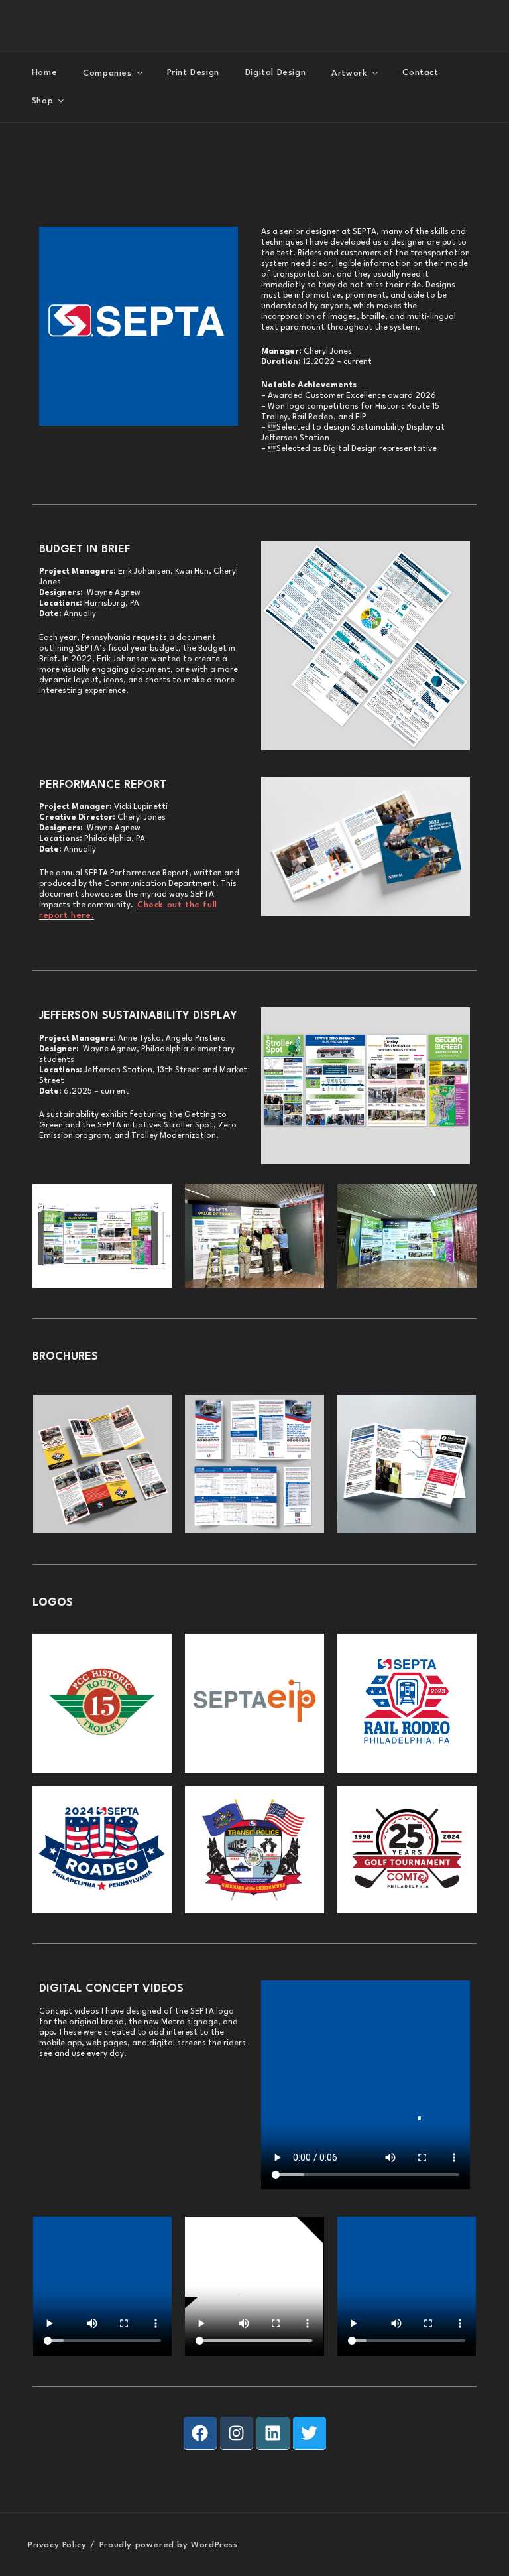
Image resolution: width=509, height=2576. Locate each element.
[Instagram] (237, 2433)
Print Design (193, 73)
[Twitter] (310, 2433)
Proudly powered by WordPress (169, 2545)
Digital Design (275, 73)
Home (44, 73)
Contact (420, 73)
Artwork (349, 73)
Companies (107, 73)
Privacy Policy (57, 2545)
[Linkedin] (273, 2433)
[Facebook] (200, 2433)
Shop (42, 100)
